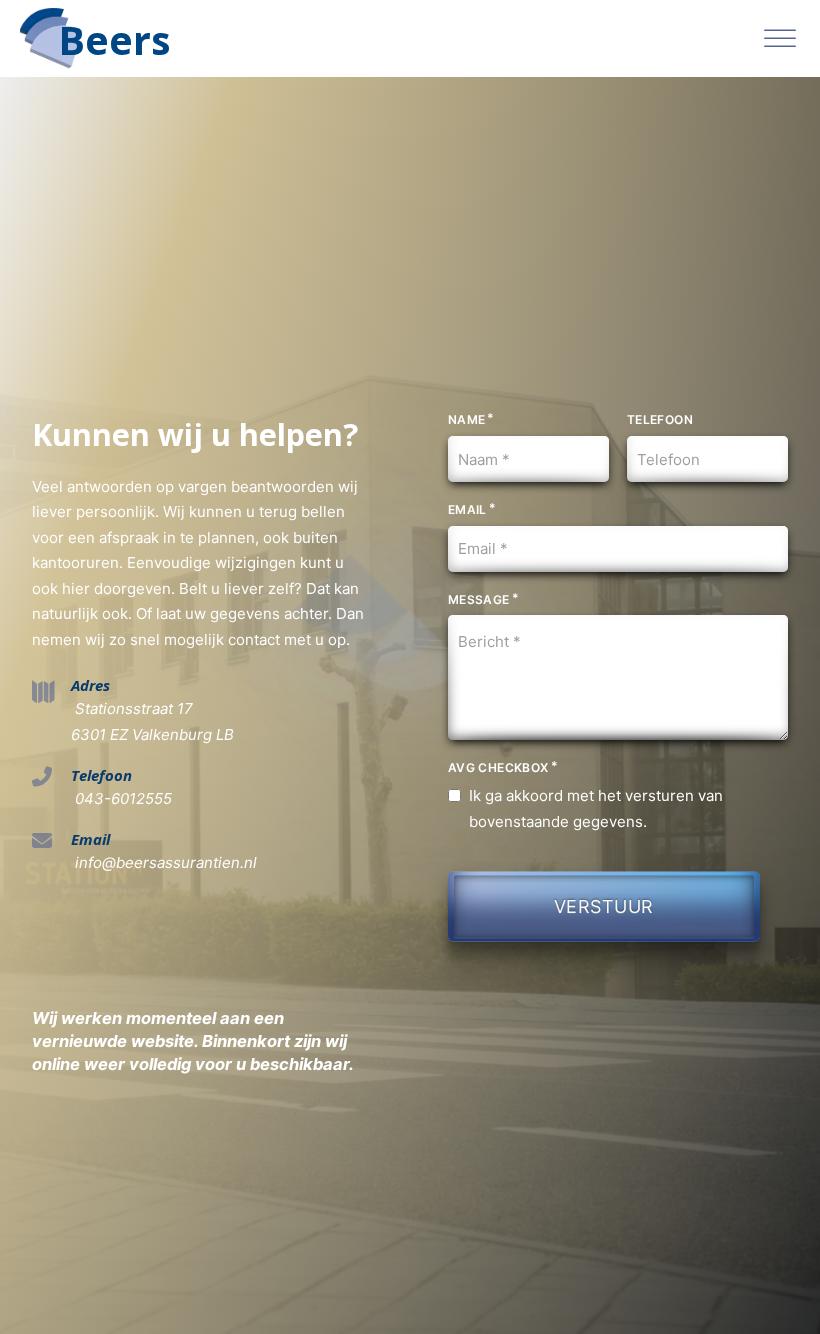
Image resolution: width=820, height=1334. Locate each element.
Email (467, 509)
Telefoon (660, 419)
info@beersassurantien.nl (164, 862)
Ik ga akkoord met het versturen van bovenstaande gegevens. (596, 808)
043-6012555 (121, 798)
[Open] (780, 38)
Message (479, 599)
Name (467, 419)
